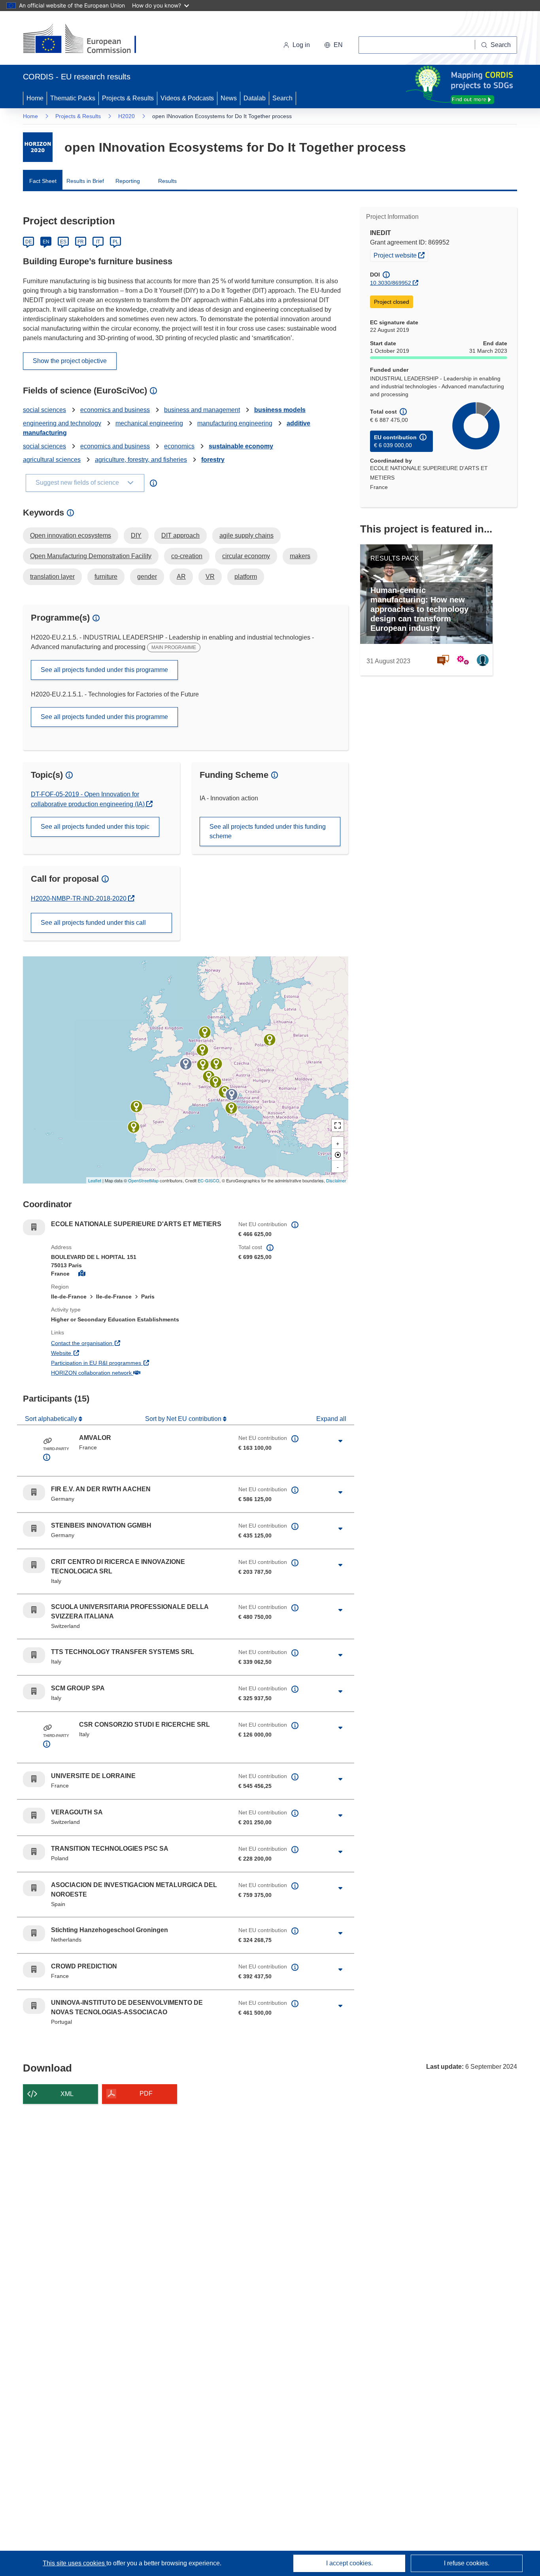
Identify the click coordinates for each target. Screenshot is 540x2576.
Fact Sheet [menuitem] (43, 181)
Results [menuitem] (167, 181)
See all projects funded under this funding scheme (268, 831)
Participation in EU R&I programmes (125, 1363)
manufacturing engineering (235, 423)
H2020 (127, 116)
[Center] (338, 1155)
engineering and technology (62, 423)
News (229, 98)
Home (35, 98)
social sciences (44, 410)
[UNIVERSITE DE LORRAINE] (203, 1065)
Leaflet (95, 1180)
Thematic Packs (73, 98)
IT (98, 242)
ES (63, 242)
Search (282, 98)
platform (246, 577)
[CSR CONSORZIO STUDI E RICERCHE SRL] (232, 1095)
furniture (106, 577)
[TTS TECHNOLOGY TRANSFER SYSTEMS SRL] (231, 1108)
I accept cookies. (349, 2563)
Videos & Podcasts (187, 98)
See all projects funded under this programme (104, 670)
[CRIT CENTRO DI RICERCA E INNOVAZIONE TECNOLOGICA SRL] (225, 1092)
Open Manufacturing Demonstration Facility (91, 556)
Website (90, 1353)
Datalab (255, 98)
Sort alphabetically (52, 1419)
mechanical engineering (149, 423)
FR (81, 242)
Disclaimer (336, 1180)
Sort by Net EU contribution (184, 1419)
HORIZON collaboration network (121, 1373)
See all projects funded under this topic (95, 827)
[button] (333, 45)
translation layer (52, 577)
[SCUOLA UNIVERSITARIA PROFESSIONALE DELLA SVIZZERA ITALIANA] (209, 1076)
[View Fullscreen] (338, 1125)
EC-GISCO (209, 1180)
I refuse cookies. (467, 2563)
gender (147, 577)
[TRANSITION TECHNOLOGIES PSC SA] (270, 1040)
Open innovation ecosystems (71, 535)
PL (116, 242)
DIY (136, 535)
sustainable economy (241, 446)
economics (179, 446)
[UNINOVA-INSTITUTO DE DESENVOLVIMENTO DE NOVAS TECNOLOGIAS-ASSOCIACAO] (134, 1127)
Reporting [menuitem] (128, 181)
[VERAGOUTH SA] (215, 1082)
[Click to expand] (340, 1441)
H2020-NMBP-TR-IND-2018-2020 (79, 898)
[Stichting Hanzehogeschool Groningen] (205, 1032)
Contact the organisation (111, 1343)
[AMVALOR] (186, 1064)
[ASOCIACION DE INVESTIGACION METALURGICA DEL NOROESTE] (136, 1106)
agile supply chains (246, 535)
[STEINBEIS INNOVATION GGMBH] (216, 1064)
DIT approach (180, 535)
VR (210, 577)
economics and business (115, 410)
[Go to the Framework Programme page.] (38, 147)
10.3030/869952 (391, 283)
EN (46, 242)
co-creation (187, 556)
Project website (401, 255)
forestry (213, 460)
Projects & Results (128, 98)
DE (29, 242)
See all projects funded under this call (93, 923)
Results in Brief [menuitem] (85, 181)
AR (181, 577)
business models (280, 410)
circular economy (246, 556)
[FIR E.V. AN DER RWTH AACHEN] (202, 1050)
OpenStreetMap (143, 1180)
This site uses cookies (75, 2563)
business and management (202, 410)
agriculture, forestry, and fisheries (141, 460)
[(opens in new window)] (87, 40)
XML (67, 2094)
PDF (146, 2093)
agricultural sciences (52, 460)
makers (300, 556)
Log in (301, 45)
